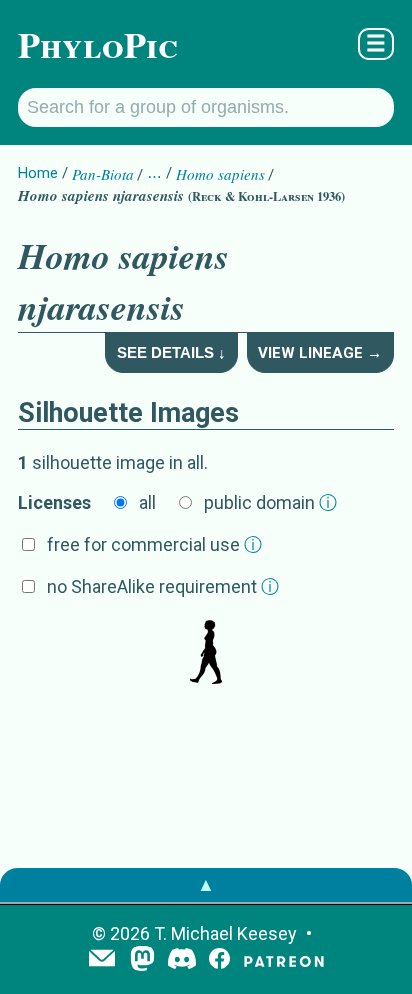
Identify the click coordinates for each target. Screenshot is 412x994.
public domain (270, 502)
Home (38, 173)
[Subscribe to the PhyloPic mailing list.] (102, 960)
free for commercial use (154, 544)
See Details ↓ (171, 352)
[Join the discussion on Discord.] (182, 960)
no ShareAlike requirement (163, 586)
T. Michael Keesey (225, 933)
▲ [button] (206, 884)
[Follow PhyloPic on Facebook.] (219, 960)
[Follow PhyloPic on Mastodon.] (142, 960)
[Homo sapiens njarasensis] (206, 654)
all (147, 502)
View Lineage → (320, 353)
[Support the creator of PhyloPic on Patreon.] (284, 960)
